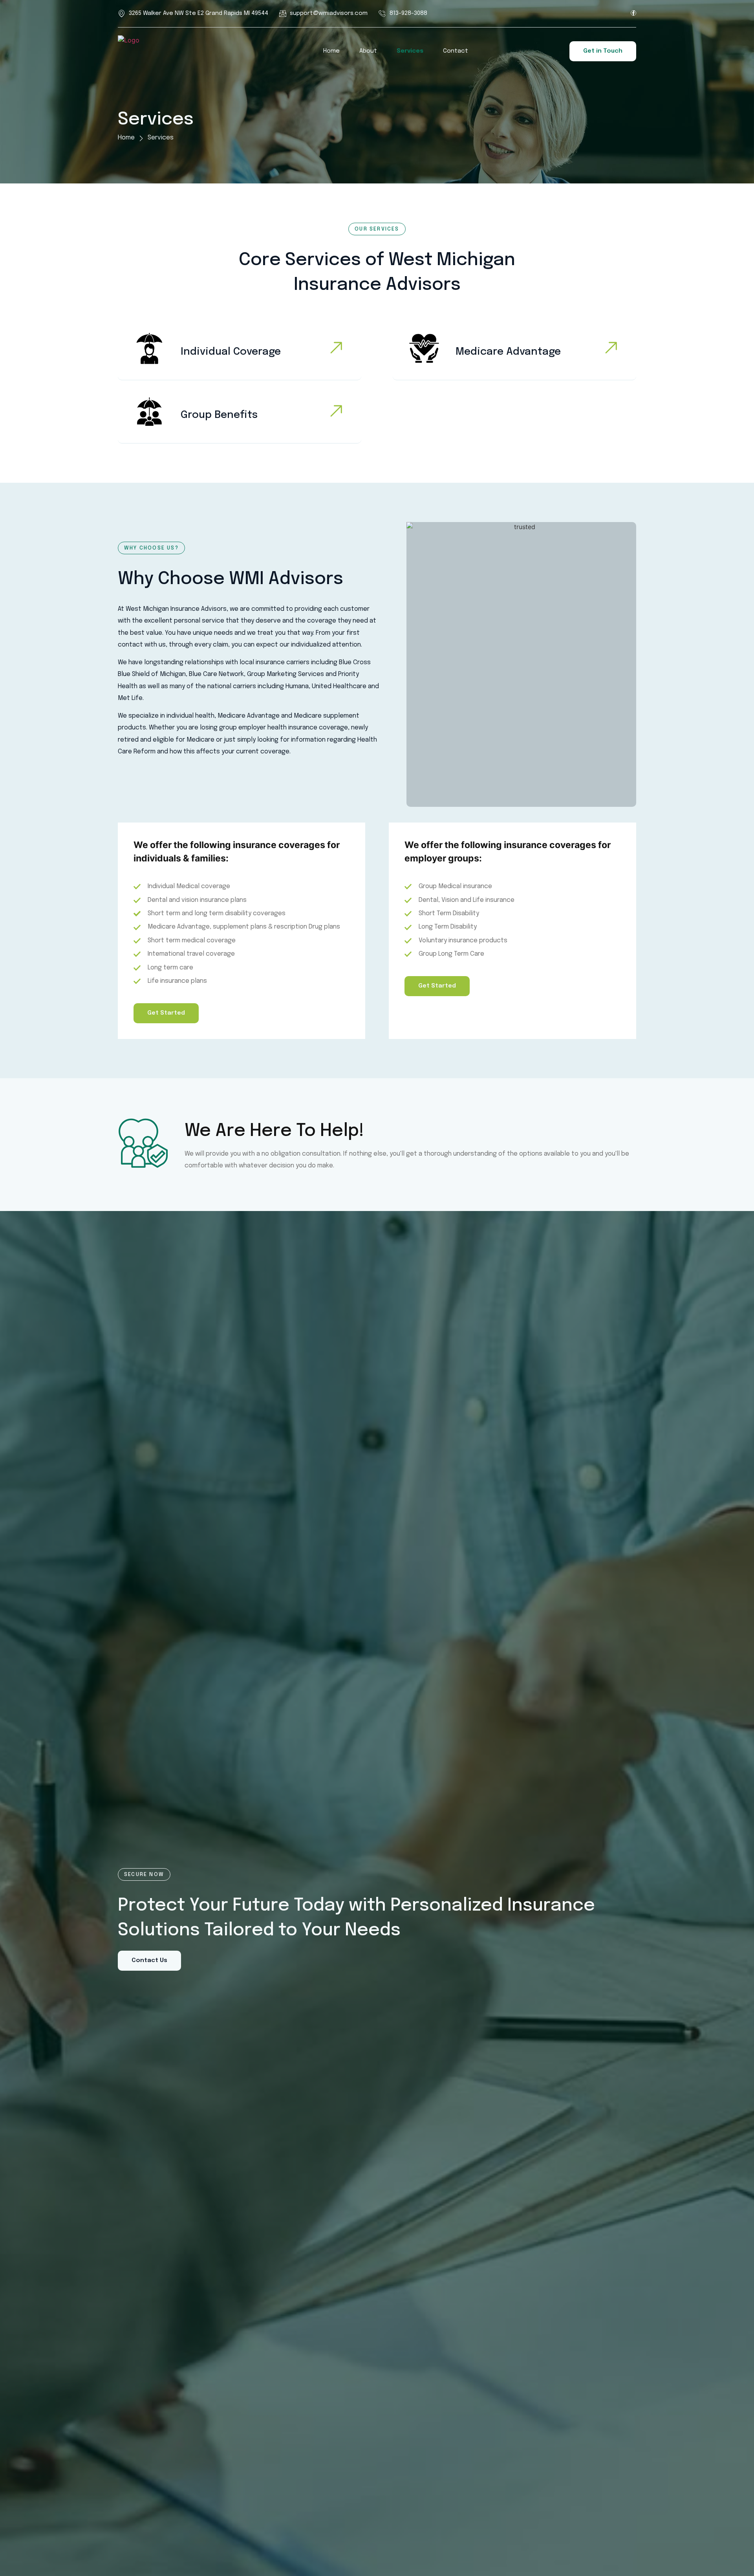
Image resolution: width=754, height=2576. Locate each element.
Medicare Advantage (508, 352)
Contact (456, 51)
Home (331, 51)
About (368, 51)
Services (410, 51)
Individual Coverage (231, 352)
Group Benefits (219, 415)
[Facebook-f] (633, 13)
